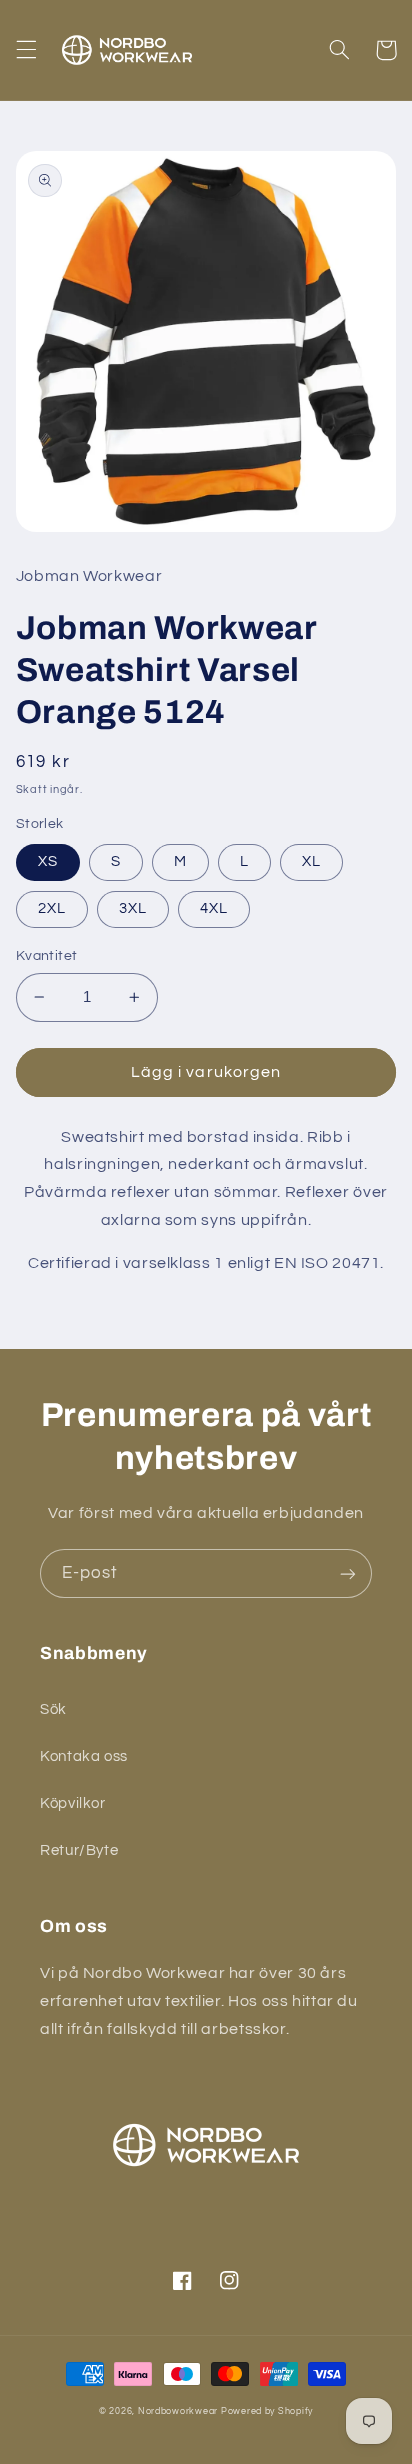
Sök (53, 1709)
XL (311, 861)
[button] (26, 50)
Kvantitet (47, 956)
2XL (52, 908)
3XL (133, 908)
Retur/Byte (79, 1850)
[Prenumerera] (348, 1573)
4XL (214, 908)
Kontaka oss (84, 1756)
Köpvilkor (73, 1803)
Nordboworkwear (178, 2411)
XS (48, 861)
